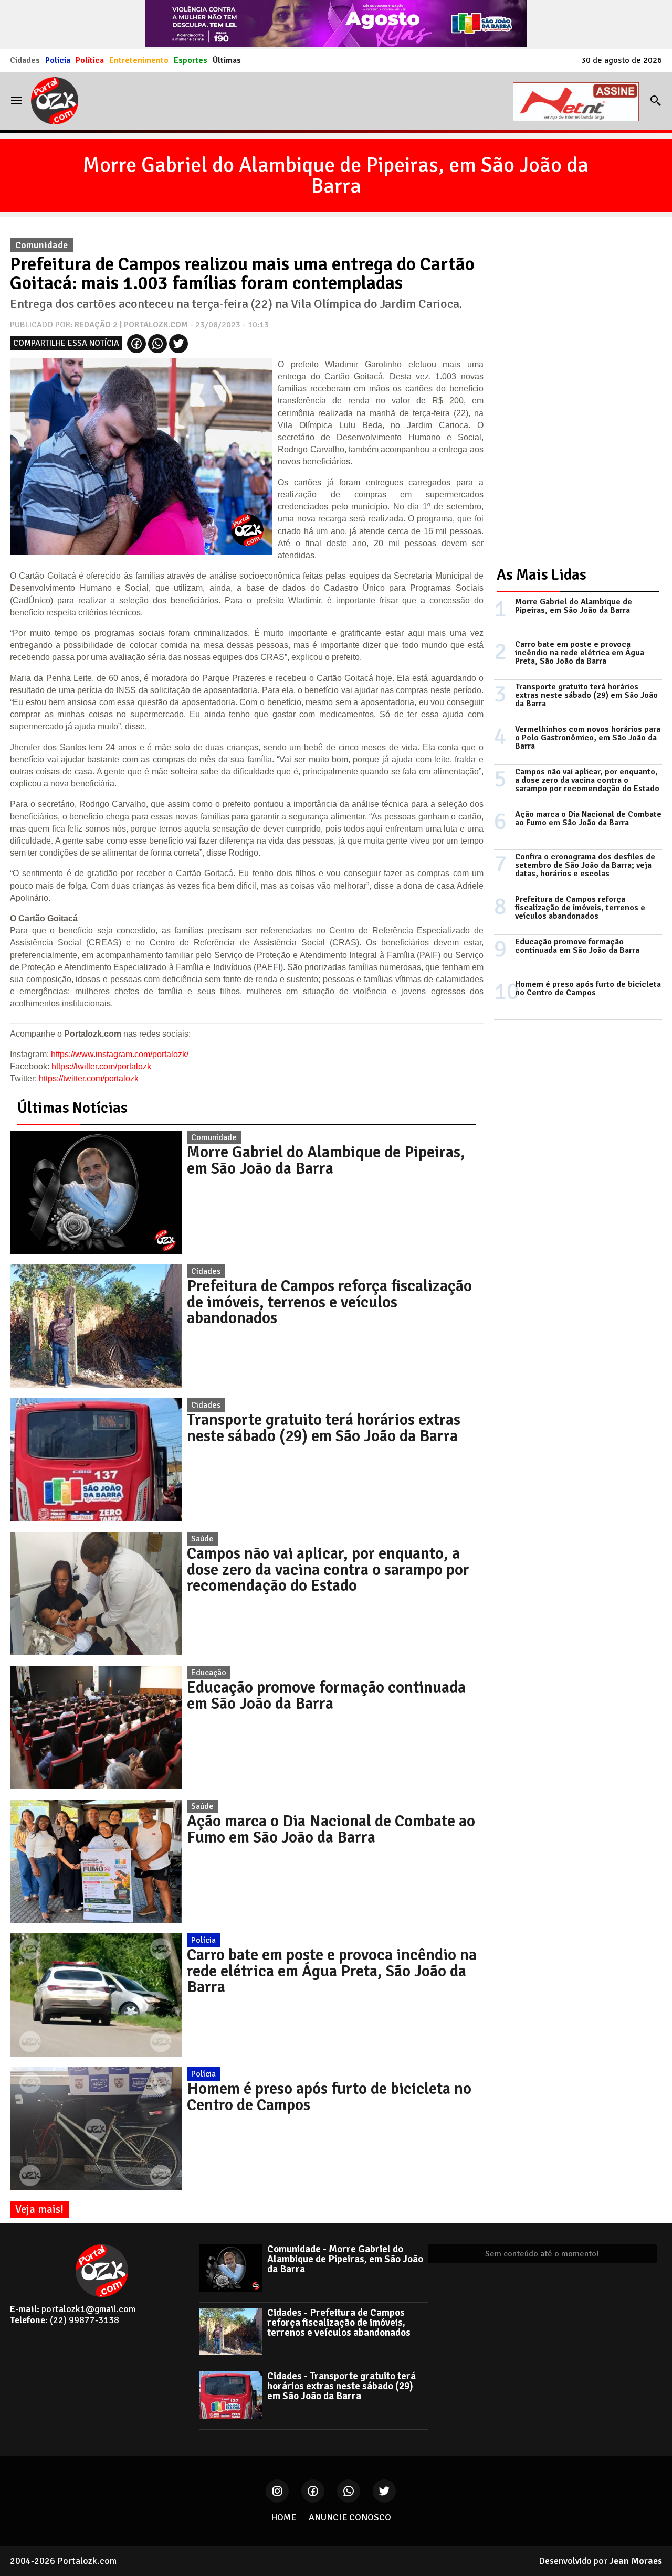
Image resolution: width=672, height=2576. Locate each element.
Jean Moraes (636, 2561)
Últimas (227, 60)
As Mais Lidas (542, 575)
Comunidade (214, 1137)
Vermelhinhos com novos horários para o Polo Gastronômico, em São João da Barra (588, 738)
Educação (209, 1673)
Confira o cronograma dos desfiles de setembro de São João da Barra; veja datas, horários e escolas (585, 865)
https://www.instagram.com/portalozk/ (120, 1054)
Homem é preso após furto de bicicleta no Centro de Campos (329, 2096)
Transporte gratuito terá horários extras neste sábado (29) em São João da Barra (324, 1428)
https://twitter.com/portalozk (101, 1066)
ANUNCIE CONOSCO (350, 2517)
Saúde (202, 1539)
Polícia (58, 60)
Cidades (25, 60)
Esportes (191, 60)
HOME (283, 2517)
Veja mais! (39, 2209)
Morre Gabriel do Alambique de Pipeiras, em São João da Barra (336, 175)
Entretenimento (139, 60)
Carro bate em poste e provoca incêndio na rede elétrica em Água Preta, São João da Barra (332, 1971)
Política (90, 60)
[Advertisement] (573, 390)
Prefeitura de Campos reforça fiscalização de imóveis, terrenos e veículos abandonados (329, 1302)
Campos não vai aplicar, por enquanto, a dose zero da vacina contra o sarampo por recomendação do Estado (328, 1569)
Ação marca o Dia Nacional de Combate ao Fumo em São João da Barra (331, 1829)
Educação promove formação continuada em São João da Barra (326, 1695)
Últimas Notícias (72, 1108)
